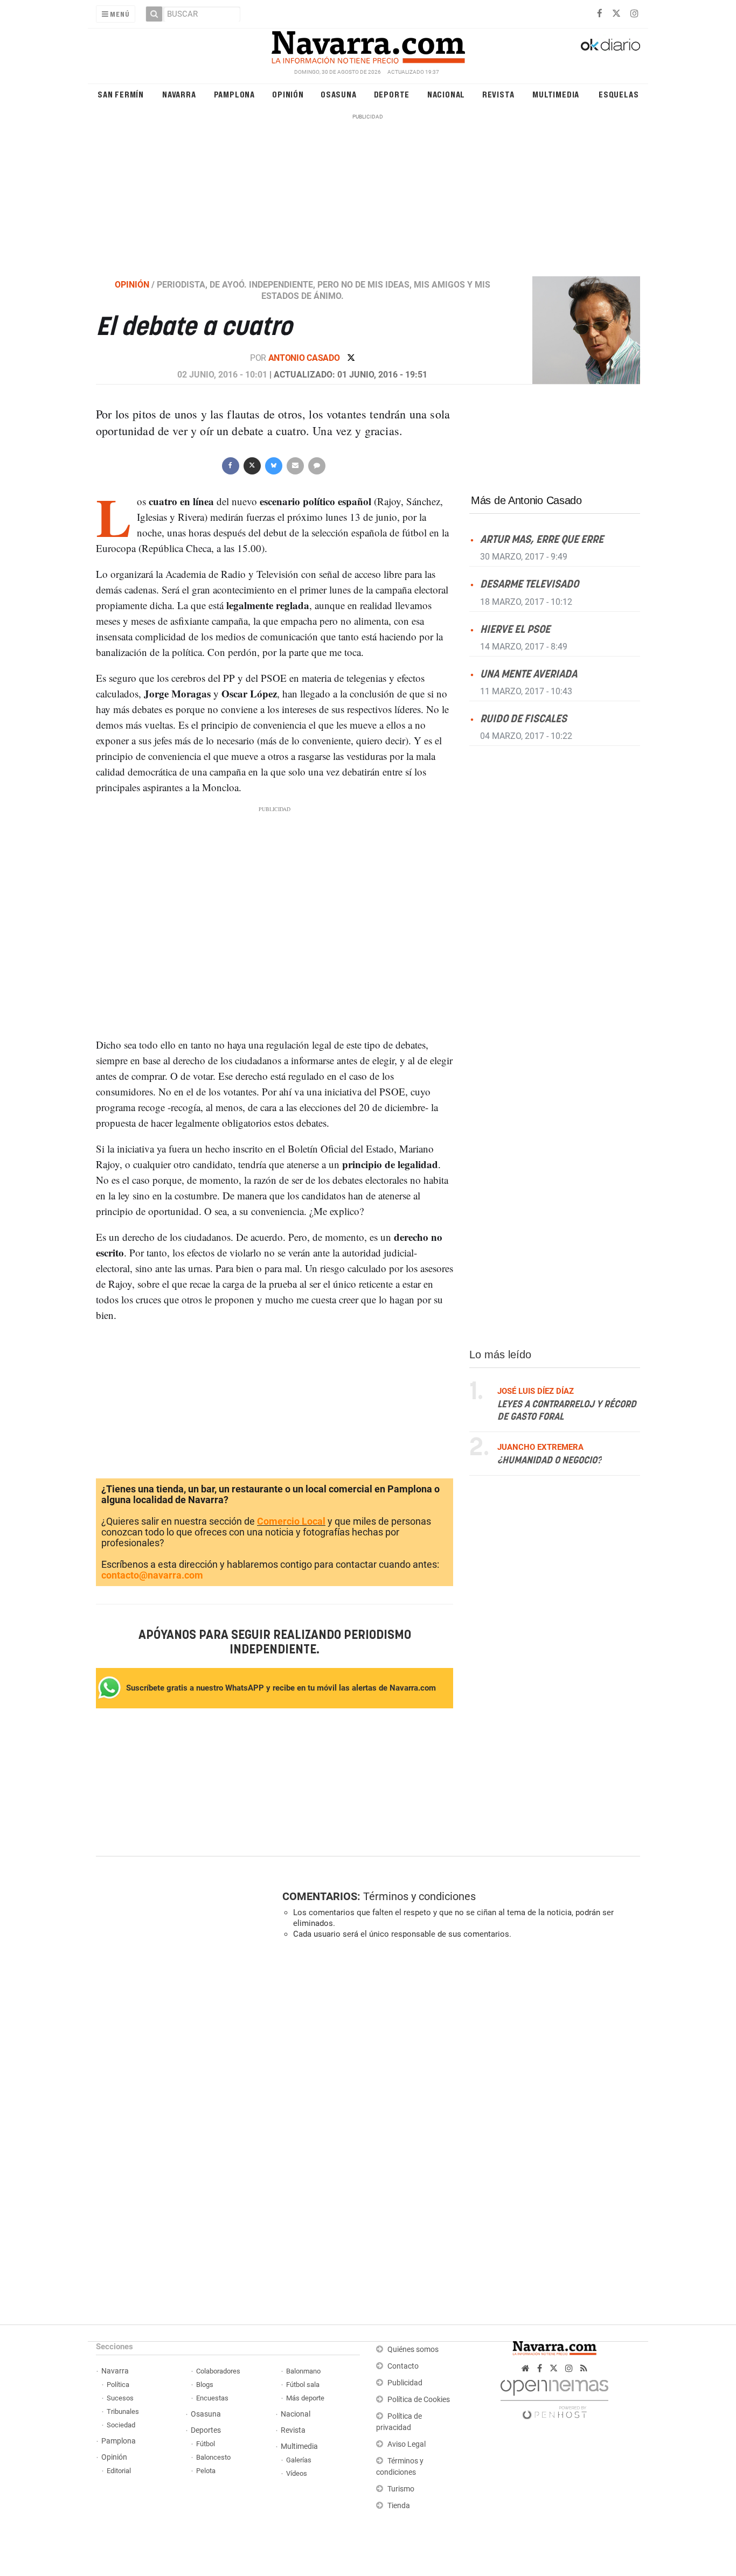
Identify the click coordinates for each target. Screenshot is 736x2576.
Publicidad (405, 2383)
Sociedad (121, 2425)
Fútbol (206, 2444)
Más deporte (305, 2398)
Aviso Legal (407, 2444)
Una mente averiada (529, 675)
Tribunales (123, 2411)
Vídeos (297, 2473)
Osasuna (339, 94)
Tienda (399, 2506)
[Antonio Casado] (580, 330)
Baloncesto (213, 2457)
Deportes (206, 2430)
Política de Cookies (419, 2400)
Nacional (446, 94)
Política (118, 2385)
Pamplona (234, 94)
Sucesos (120, 2398)
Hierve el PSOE (515, 630)
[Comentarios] (316, 465)
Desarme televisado (529, 585)
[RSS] (584, 2368)
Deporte (392, 94)
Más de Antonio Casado (526, 500)
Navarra (179, 94)
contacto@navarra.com (152, 1575)
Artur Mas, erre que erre (542, 540)
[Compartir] (230, 465)
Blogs (205, 2385)
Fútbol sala (303, 2385)
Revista (498, 94)
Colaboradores (218, 2371)
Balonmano (303, 2371)
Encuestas (212, 2398)
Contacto (403, 2366)
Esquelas (619, 94)
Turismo (401, 2489)
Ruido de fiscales (523, 719)
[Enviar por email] (295, 465)
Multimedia (556, 94)
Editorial (119, 2471)
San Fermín (121, 94)
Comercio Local (291, 1521)
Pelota (206, 2471)
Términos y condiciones (419, 1896)
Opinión (288, 94)
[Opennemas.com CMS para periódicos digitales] (554, 2396)
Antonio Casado (305, 358)
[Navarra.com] (368, 45)
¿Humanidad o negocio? (550, 1461)
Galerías (299, 2460)
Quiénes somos (413, 2350)
